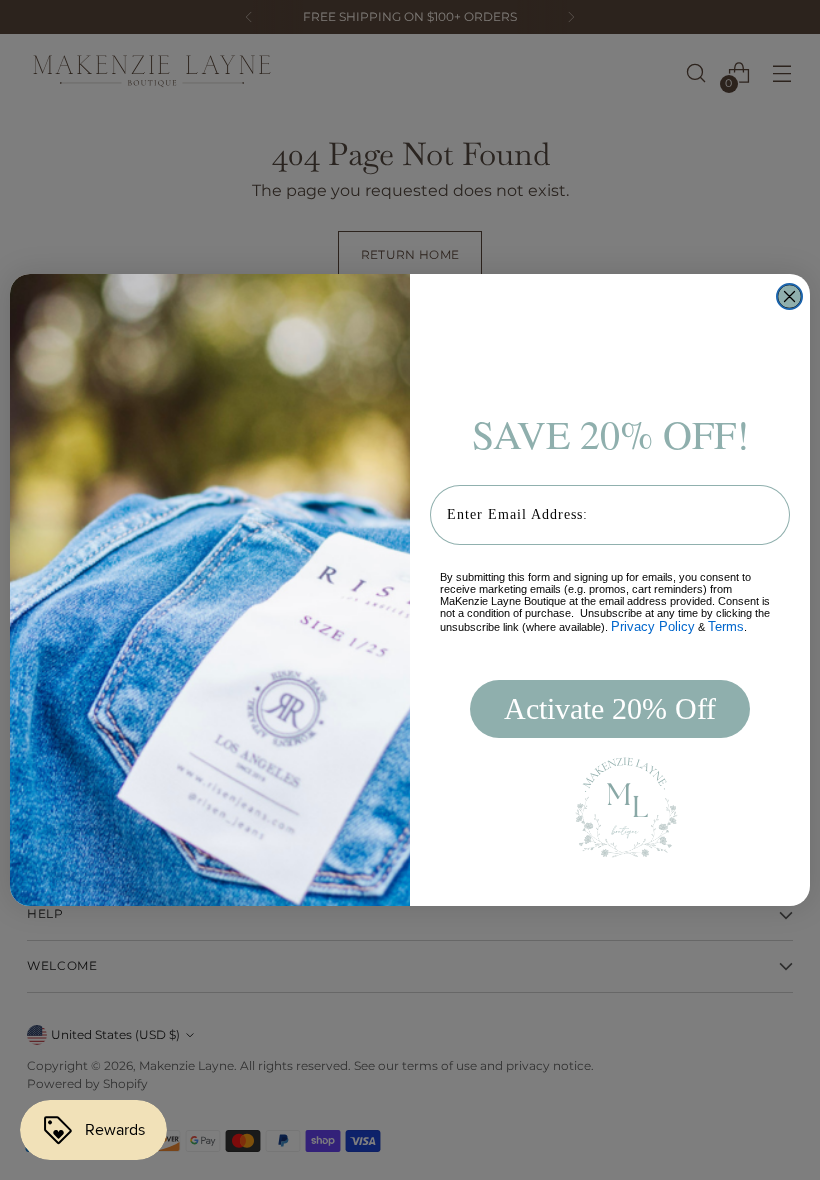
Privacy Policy (653, 626)
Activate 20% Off (610, 708)
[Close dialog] (789, 296)
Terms (726, 626)
